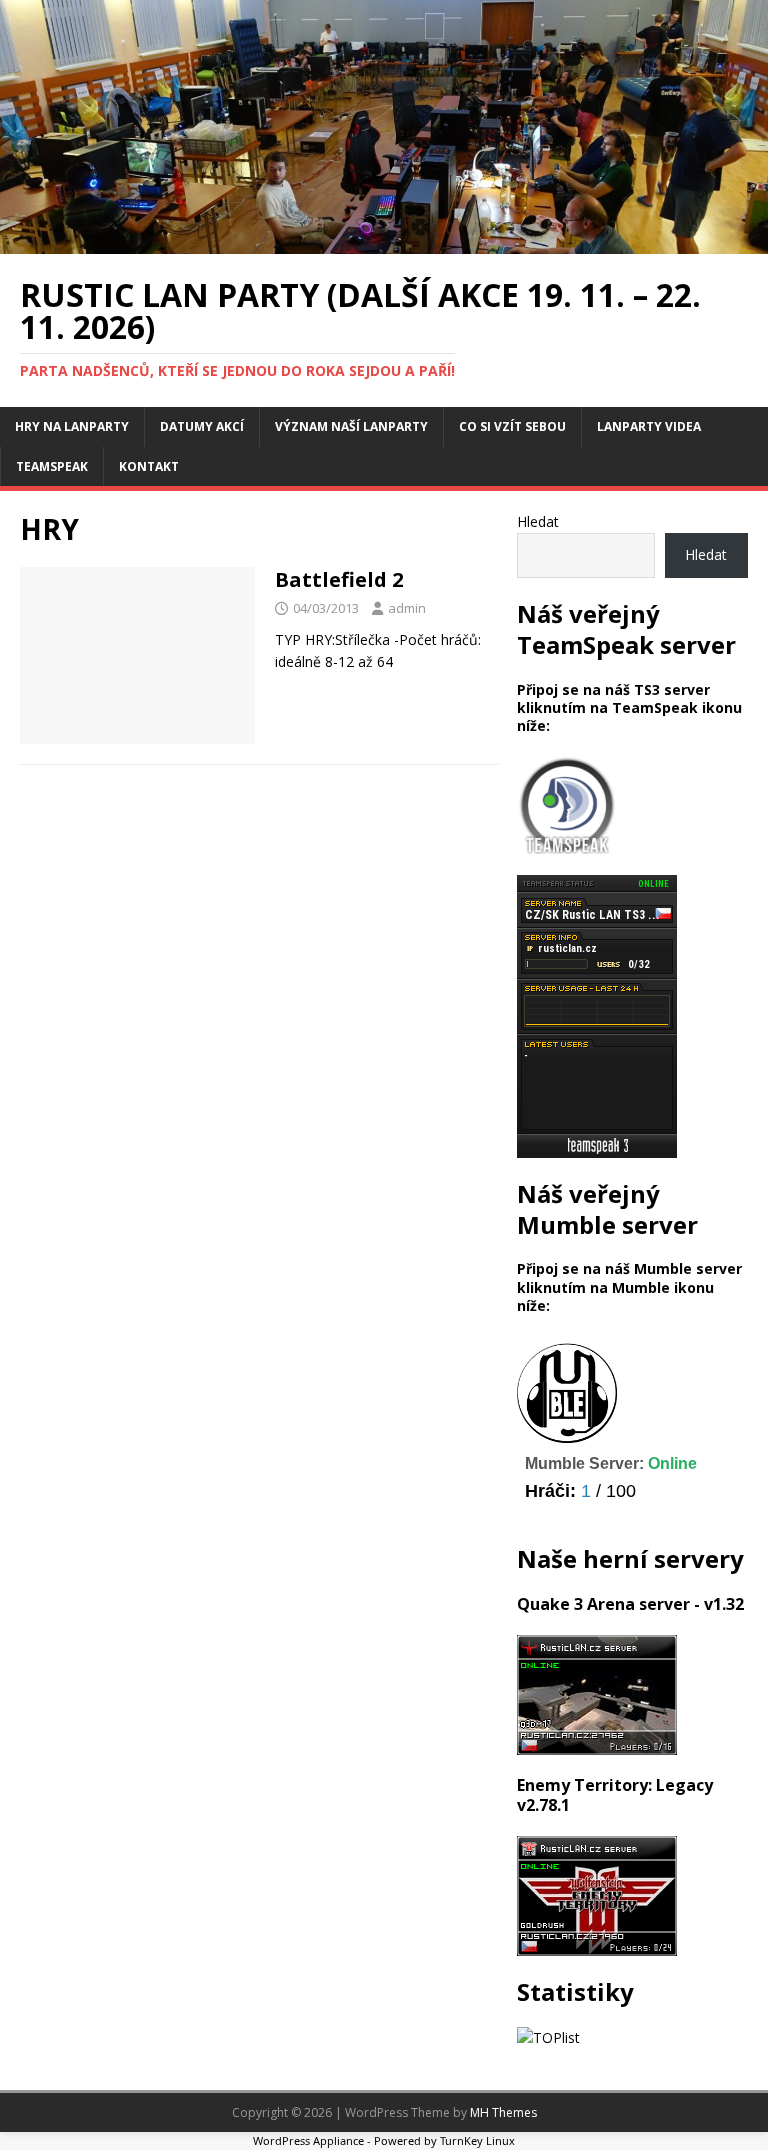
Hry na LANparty (72, 426)
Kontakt (149, 466)
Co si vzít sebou (512, 426)
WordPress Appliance (308, 2140)
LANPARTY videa (649, 426)
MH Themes (503, 2112)
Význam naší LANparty (351, 426)
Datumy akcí (202, 426)
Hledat (538, 521)
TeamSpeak (52, 466)
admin (407, 608)
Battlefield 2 (339, 579)
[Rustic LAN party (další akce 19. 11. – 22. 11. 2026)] (384, 242)
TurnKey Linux (477, 2140)
